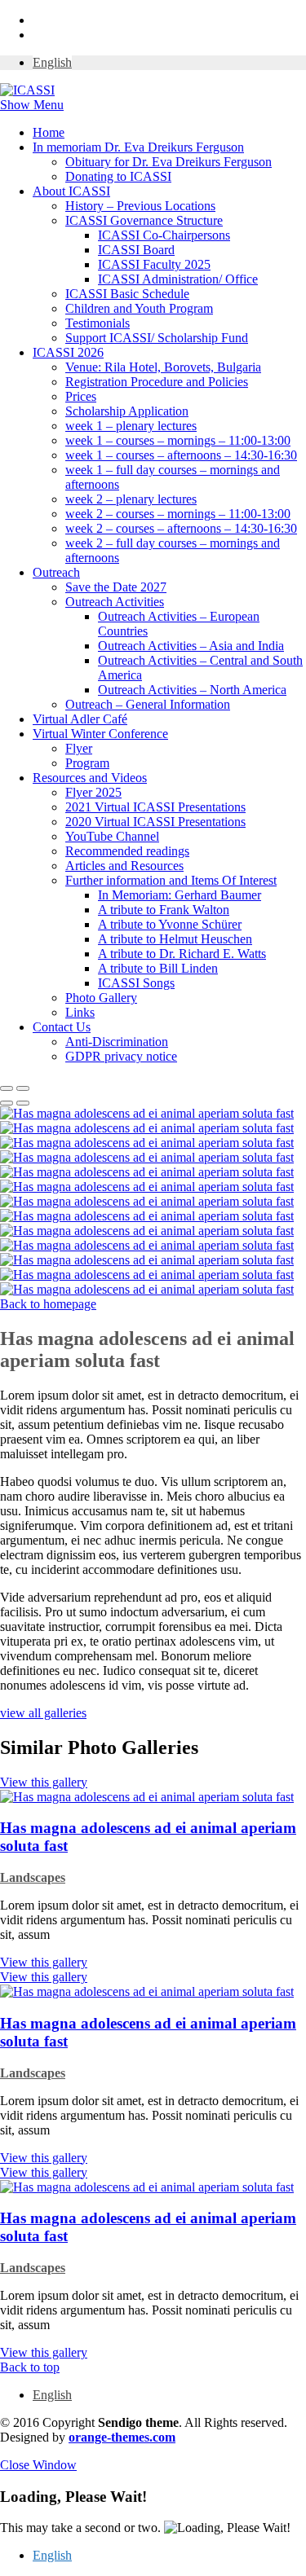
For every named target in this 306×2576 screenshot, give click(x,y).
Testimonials (98, 323)
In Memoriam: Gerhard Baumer (180, 895)
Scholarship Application (127, 411)
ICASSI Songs (136, 983)
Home (49, 132)
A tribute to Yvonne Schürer (170, 924)
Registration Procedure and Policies (157, 382)
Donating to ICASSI (118, 176)
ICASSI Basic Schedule (127, 294)
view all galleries (43, 1713)
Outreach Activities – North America (192, 690)
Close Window (38, 2465)
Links (80, 1012)
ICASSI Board (136, 250)
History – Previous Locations (140, 206)
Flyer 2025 (93, 792)
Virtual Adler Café (80, 719)
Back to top (30, 2367)
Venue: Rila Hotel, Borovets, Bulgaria (163, 367)
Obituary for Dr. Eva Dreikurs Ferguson (169, 162)
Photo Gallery (101, 998)
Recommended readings (127, 851)
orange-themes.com (122, 2437)
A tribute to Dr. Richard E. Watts (182, 954)
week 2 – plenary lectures (131, 499)
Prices (81, 396)
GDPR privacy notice (121, 1056)
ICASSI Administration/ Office (178, 279)
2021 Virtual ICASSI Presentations (155, 807)
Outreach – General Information (148, 704)
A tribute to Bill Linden (158, 968)
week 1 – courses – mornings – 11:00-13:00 (178, 440)
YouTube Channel (112, 836)
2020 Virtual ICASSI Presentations (155, 822)
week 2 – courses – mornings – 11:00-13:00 (178, 514)
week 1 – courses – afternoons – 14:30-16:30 (181, 455)
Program (87, 763)
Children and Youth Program (139, 308)
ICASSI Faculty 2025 (154, 264)
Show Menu (32, 105)
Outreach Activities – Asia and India (191, 646)
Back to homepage (48, 1304)
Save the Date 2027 (116, 587)
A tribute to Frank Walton (164, 910)
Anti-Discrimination (117, 1042)
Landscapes (33, 1877)
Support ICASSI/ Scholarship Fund (157, 338)
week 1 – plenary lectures (131, 426)
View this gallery (44, 1962)
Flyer (79, 748)
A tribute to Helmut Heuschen (175, 939)
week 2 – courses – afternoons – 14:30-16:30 (181, 528)
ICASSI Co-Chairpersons (164, 235)
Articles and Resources (124, 866)
